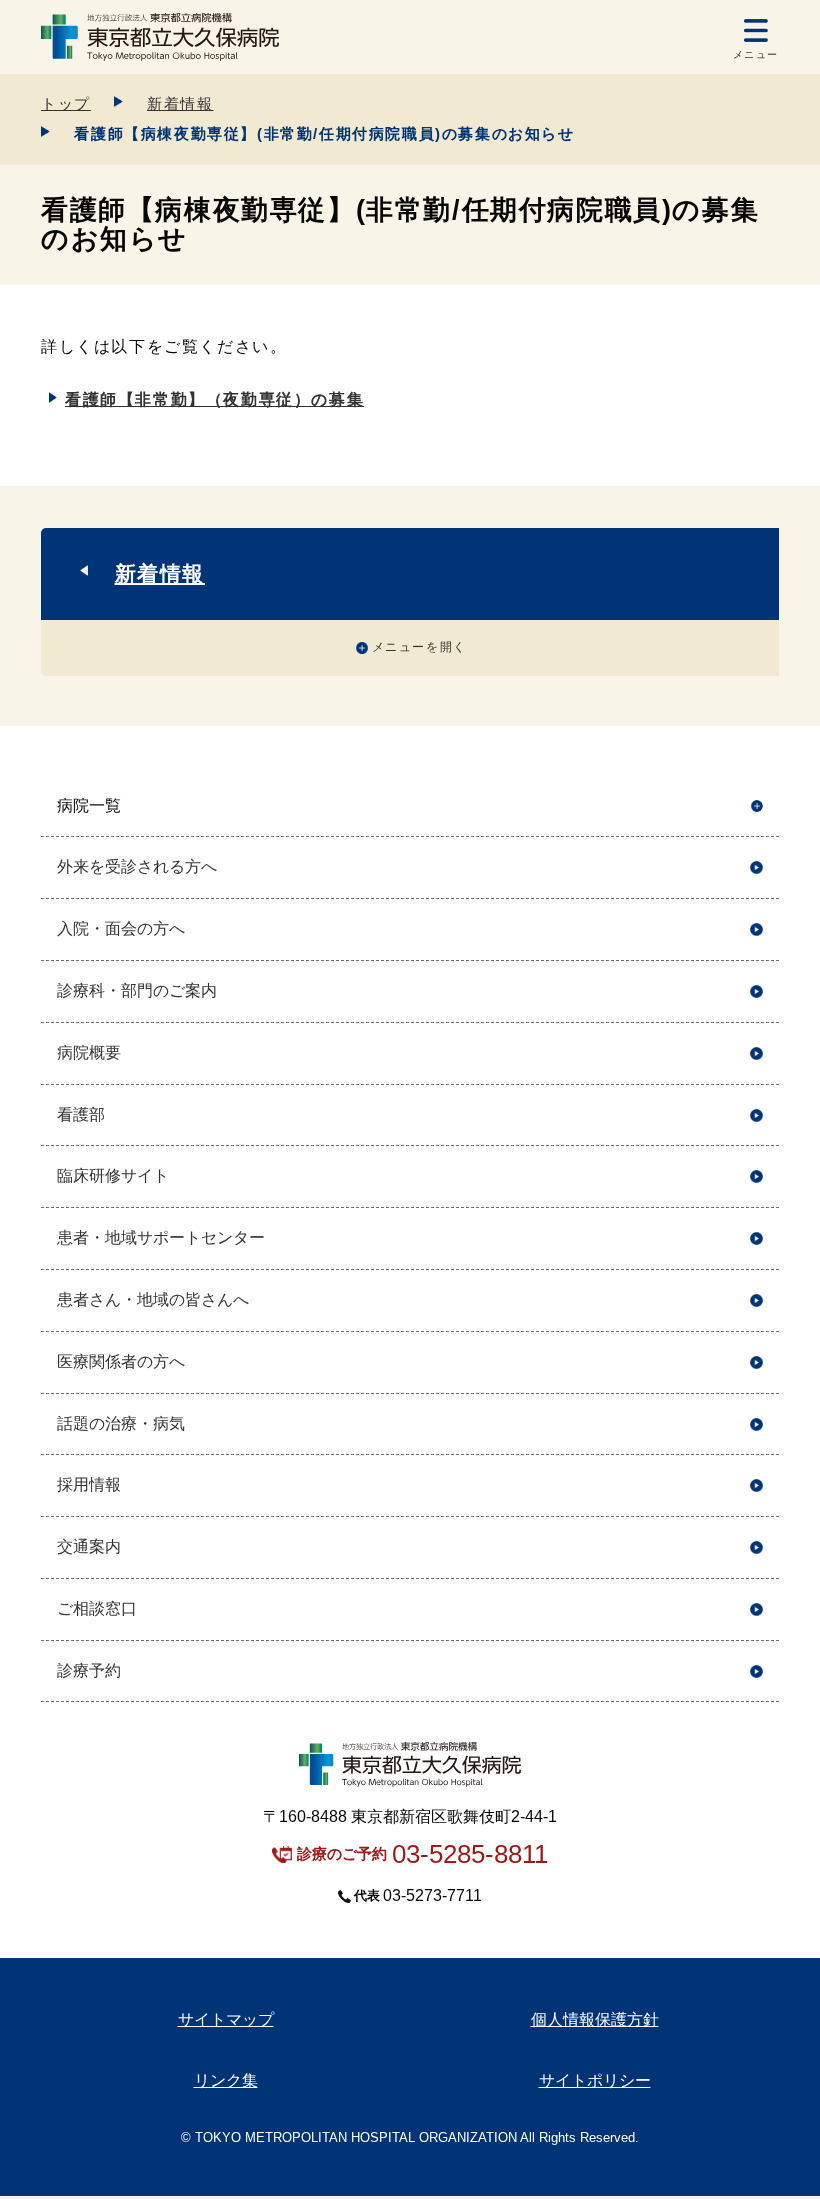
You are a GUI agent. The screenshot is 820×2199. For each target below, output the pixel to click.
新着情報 (180, 103)
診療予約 (89, 1670)
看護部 (81, 1114)
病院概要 (89, 1052)
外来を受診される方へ (137, 866)
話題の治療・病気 (121, 1423)
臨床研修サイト (113, 1175)
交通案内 (89, 1546)
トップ (66, 103)
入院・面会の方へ (121, 928)
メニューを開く (419, 647)
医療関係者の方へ (121, 1361)
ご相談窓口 (97, 1608)
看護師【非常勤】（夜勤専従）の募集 (214, 399)
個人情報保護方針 (595, 2019)
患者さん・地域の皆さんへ (153, 1299)
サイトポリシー (595, 2080)
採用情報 (89, 1484)
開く (756, 806)
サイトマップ (226, 2019)
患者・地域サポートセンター (161, 1237)
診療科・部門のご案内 (137, 990)
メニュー (756, 54)
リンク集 (226, 2080)
